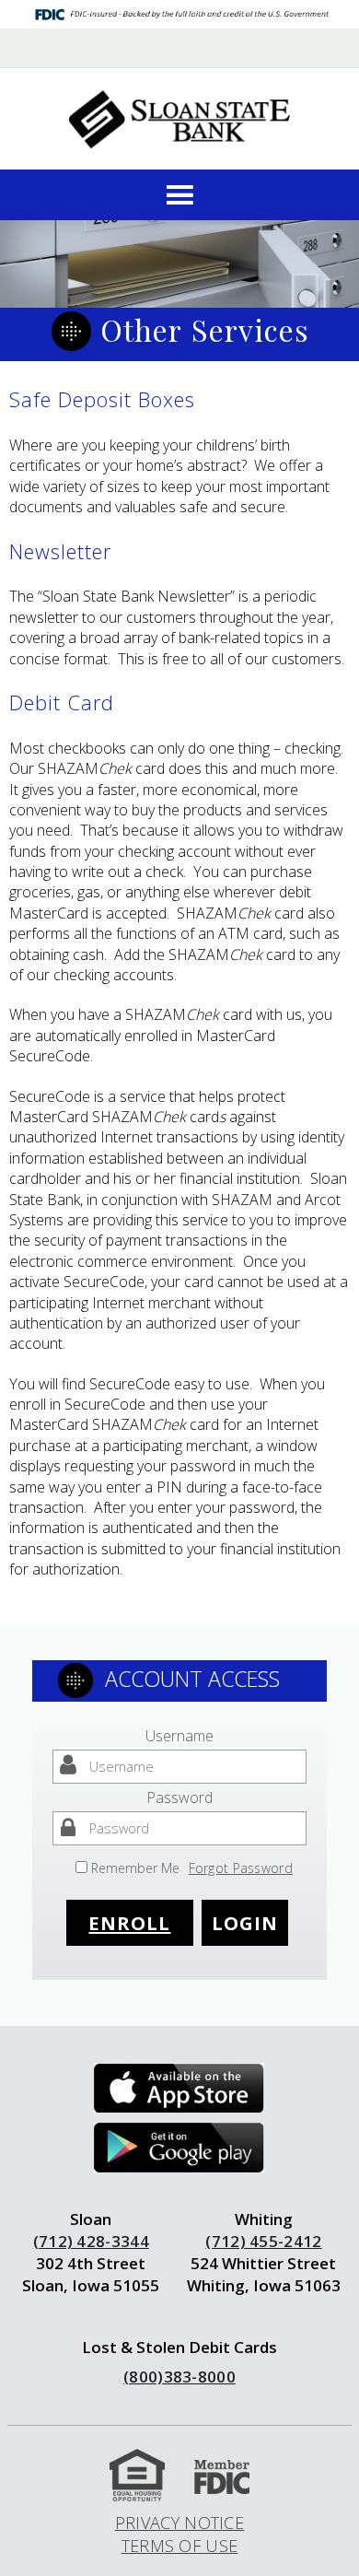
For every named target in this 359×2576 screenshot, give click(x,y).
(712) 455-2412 (263, 2241)
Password (179, 1797)
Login (245, 1923)
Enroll (129, 1923)
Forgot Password (241, 1868)
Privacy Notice (179, 2523)
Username (179, 1736)
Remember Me (135, 1868)
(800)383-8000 (179, 2377)
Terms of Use (180, 2546)
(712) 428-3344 (91, 2241)
